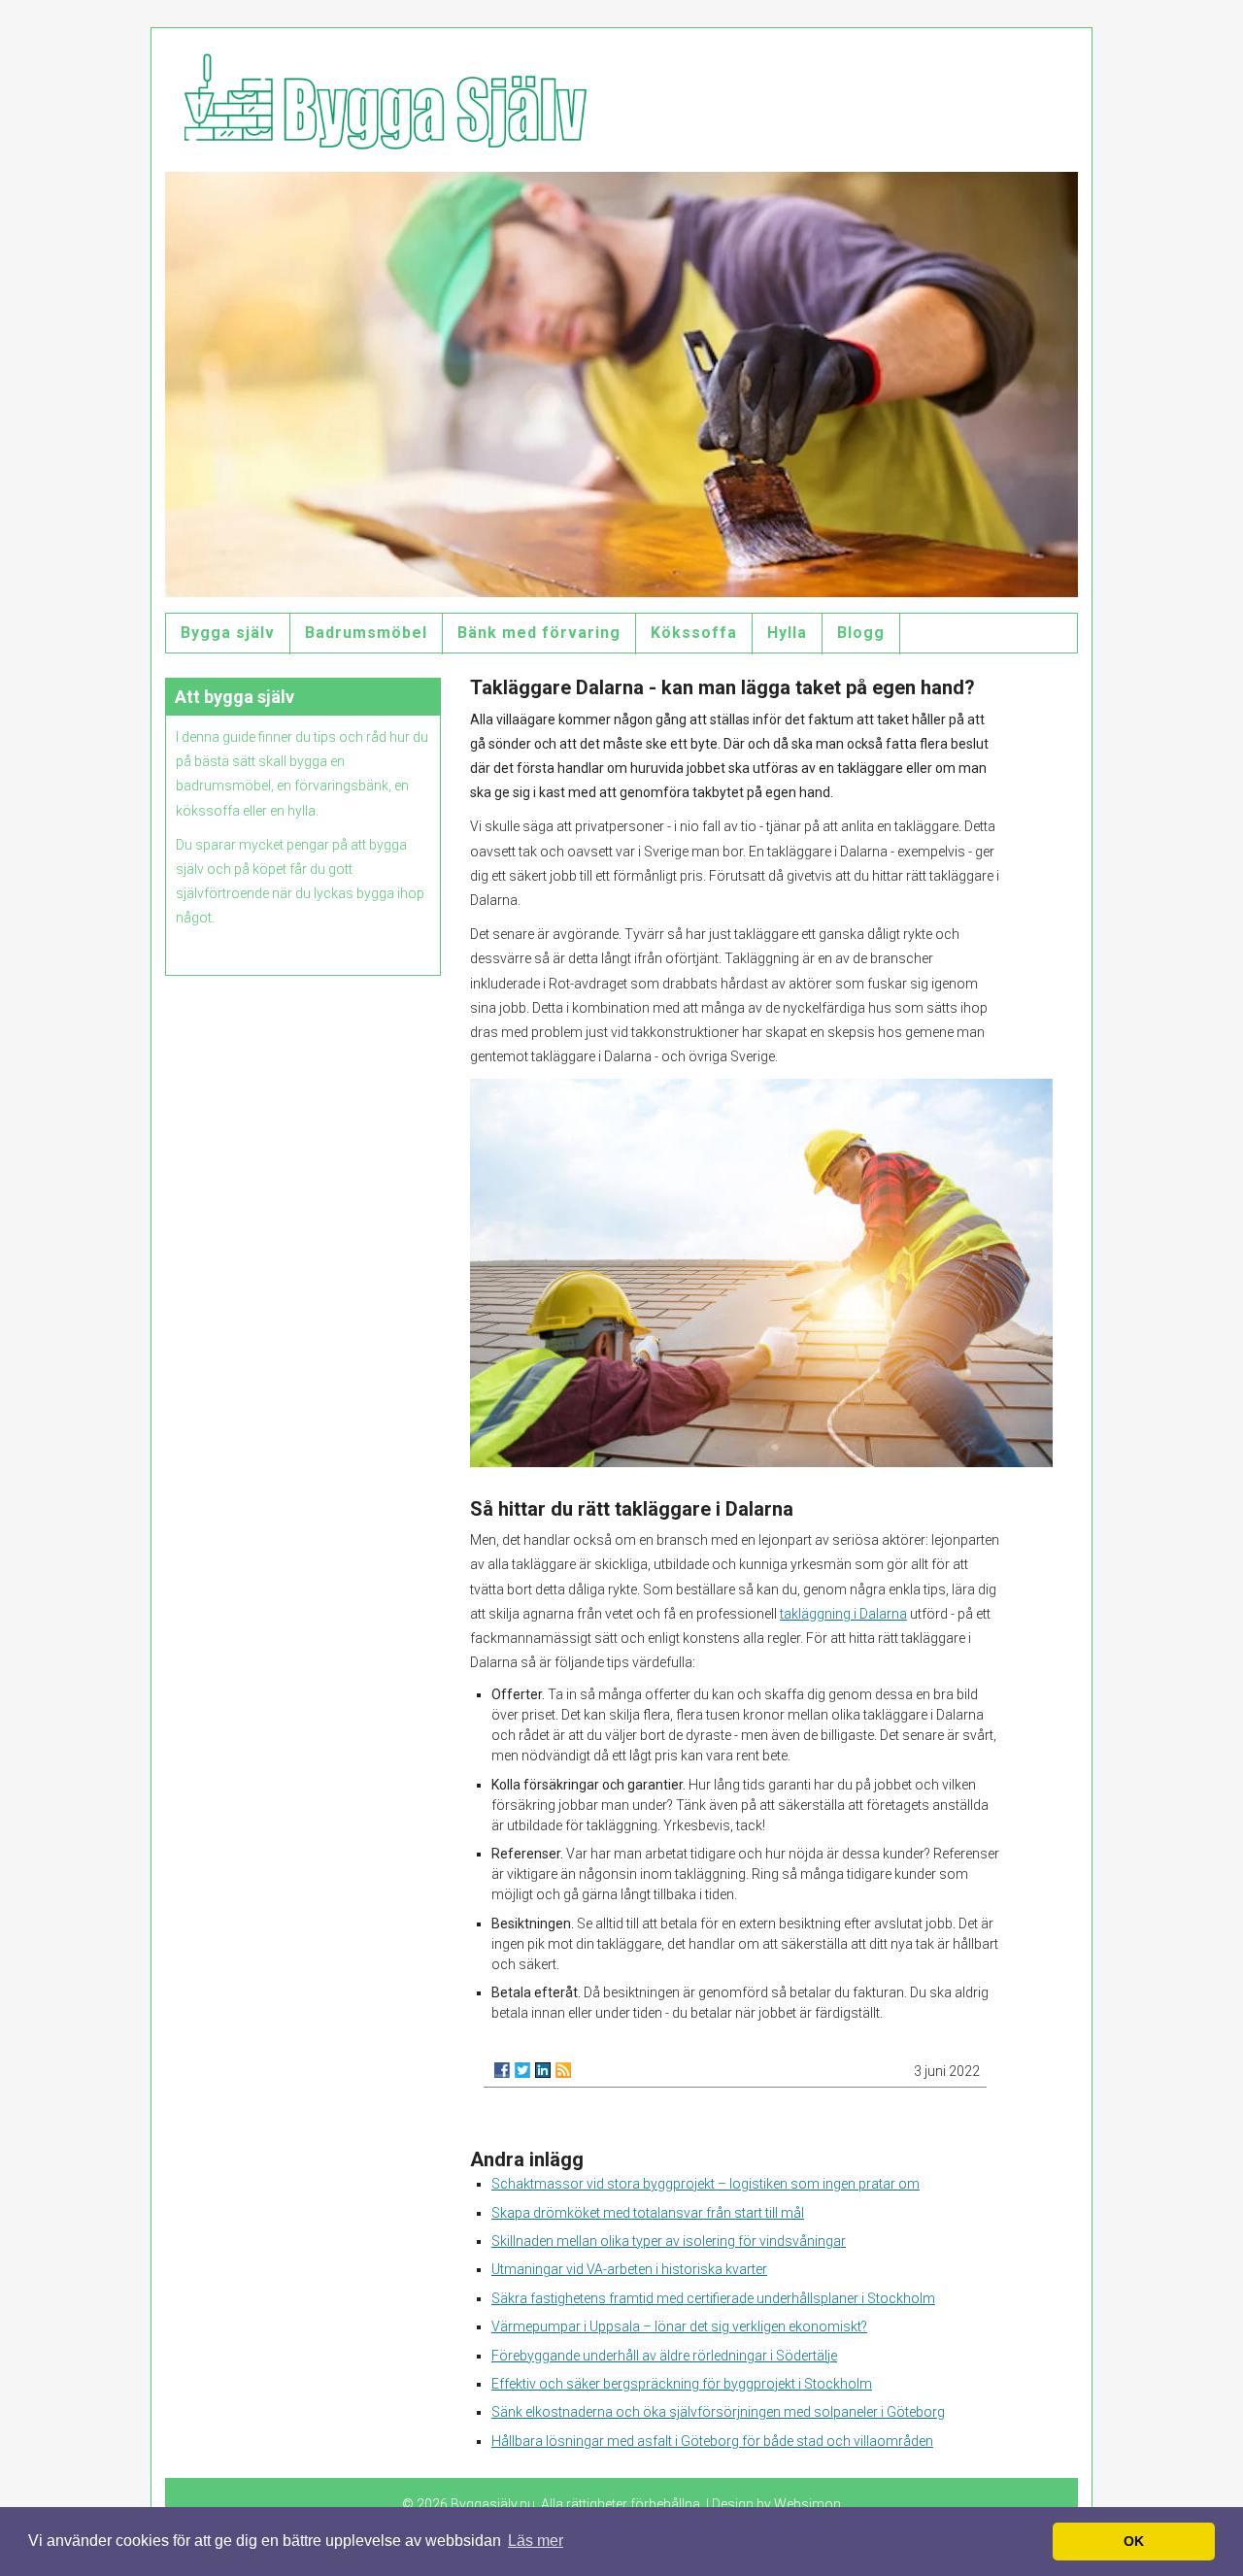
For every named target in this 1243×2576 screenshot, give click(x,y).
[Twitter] (522, 2070)
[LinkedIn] (543, 2070)
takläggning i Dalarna (843, 1614)
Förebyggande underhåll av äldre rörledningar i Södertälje (664, 2356)
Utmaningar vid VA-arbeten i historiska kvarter (629, 2269)
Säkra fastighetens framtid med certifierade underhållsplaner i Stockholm (713, 2298)
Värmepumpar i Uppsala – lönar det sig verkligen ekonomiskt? (679, 2326)
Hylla (787, 633)
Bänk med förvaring (539, 633)
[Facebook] (502, 2070)
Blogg (861, 633)
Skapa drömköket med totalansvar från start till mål (648, 2213)
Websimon (807, 2504)
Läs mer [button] (536, 2541)
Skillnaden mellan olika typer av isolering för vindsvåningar (669, 2241)
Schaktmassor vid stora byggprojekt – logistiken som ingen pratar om (705, 2184)
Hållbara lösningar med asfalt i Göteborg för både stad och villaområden (712, 2441)
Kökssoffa (694, 633)
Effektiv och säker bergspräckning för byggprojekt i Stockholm (682, 2384)
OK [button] (1134, 2541)
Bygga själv (228, 633)
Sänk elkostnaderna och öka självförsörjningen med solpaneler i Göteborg (718, 2412)
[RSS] (563, 2070)
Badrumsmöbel (366, 633)
